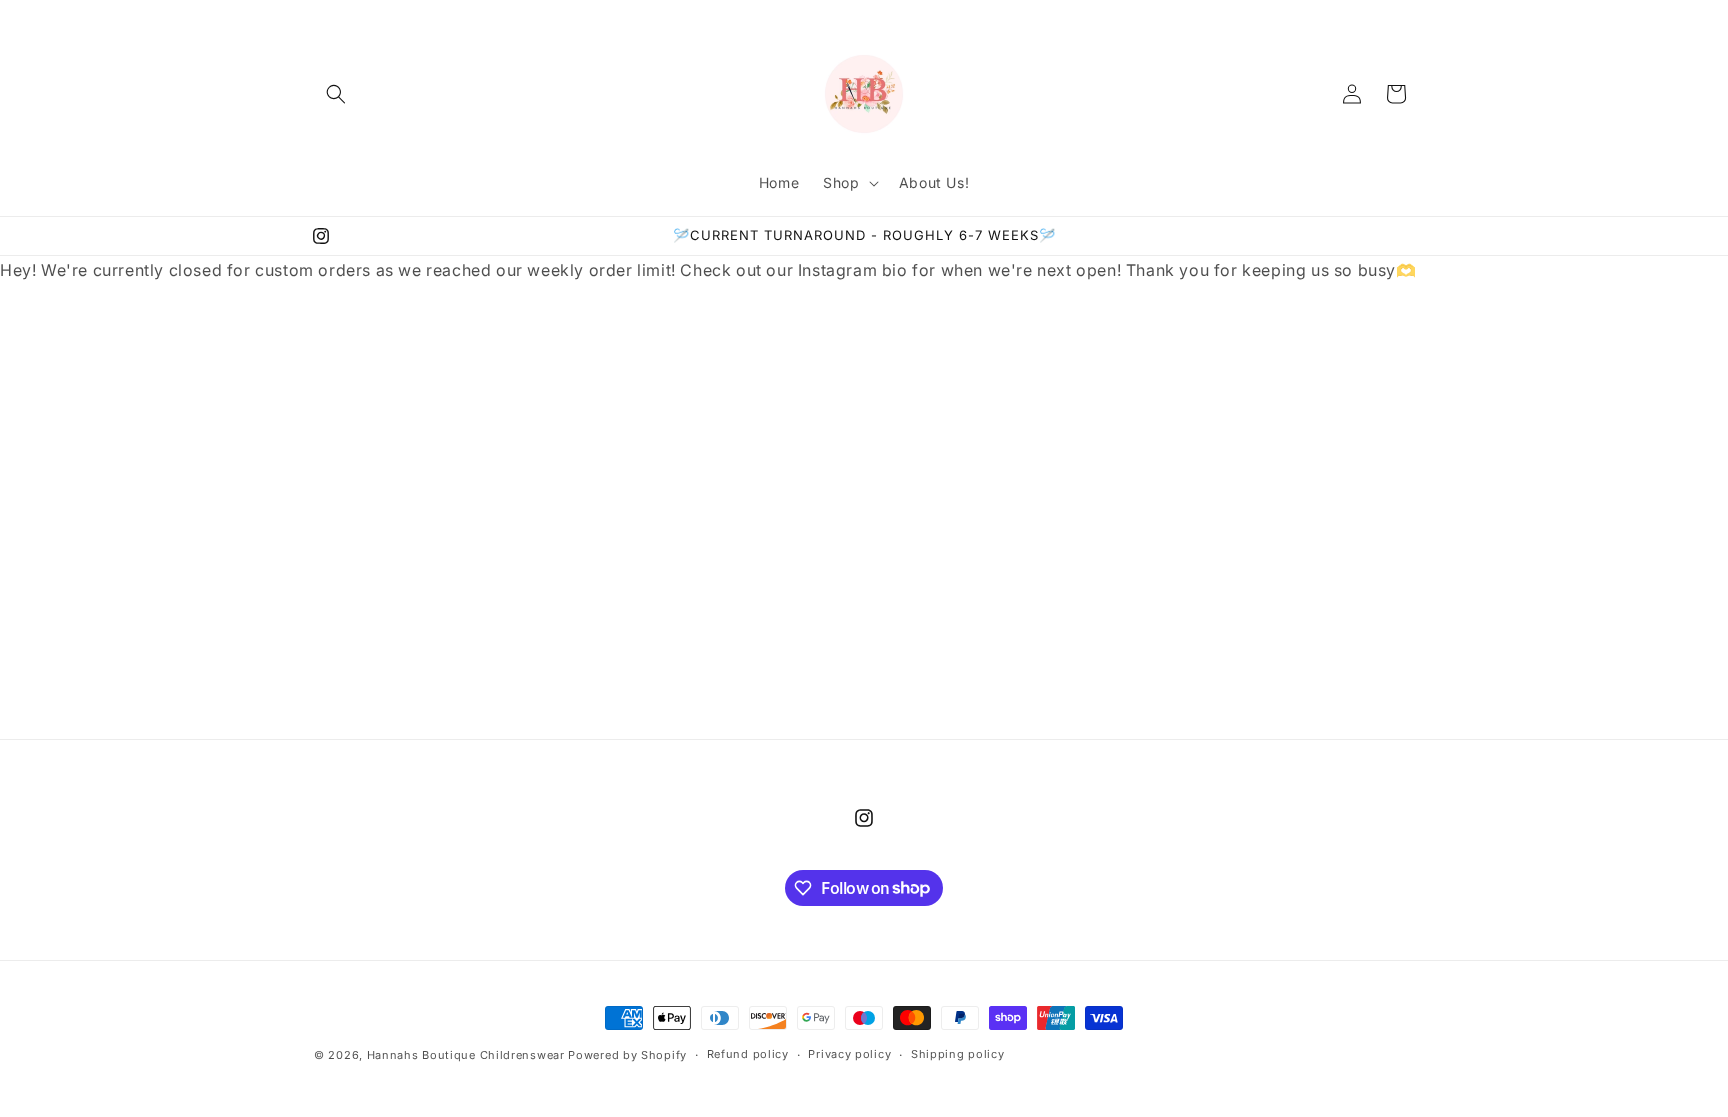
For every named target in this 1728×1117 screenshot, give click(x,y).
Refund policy (748, 1054)
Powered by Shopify (627, 1055)
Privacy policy (849, 1054)
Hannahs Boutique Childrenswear (466, 1055)
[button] (336, 94)
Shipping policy (958, 1054)
